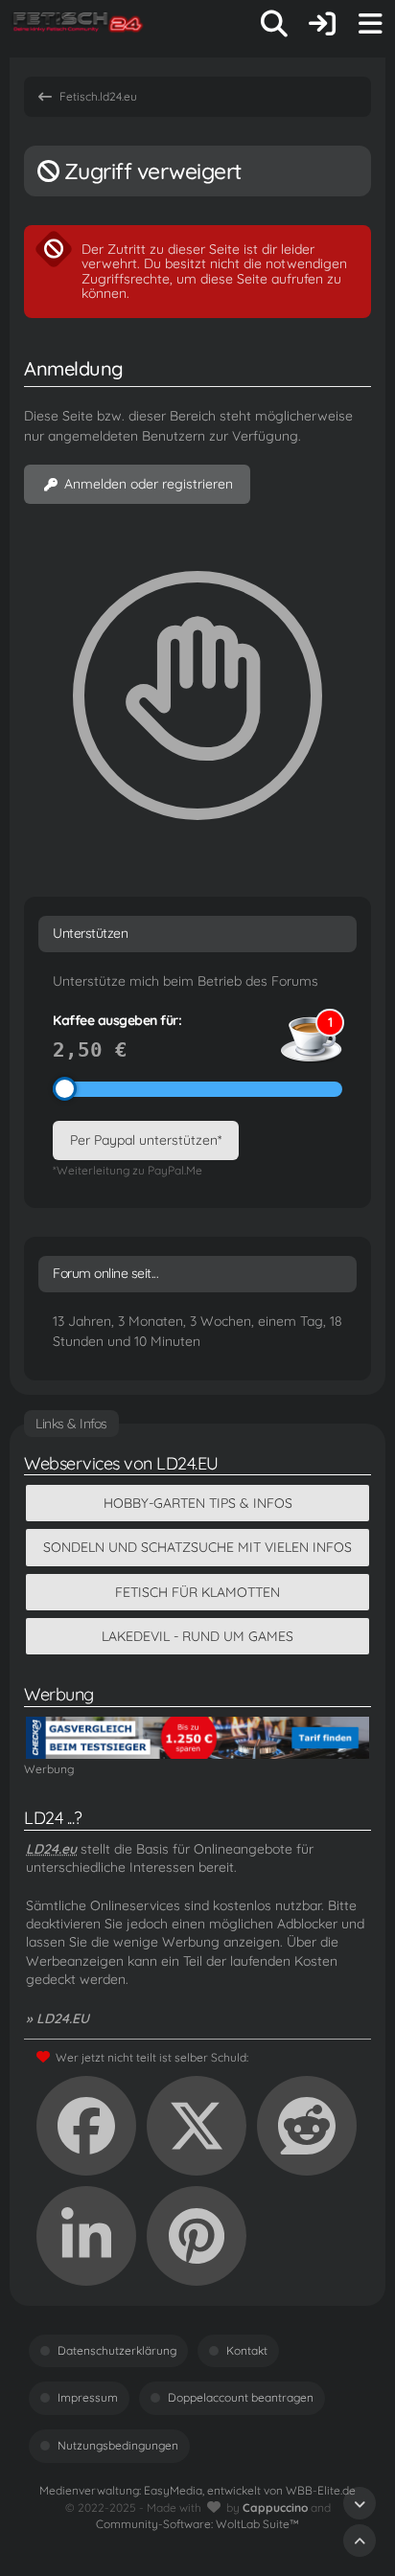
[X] (197, 2126)
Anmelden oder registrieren (149, 484)
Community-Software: (197, 2524)
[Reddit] (307, 2126)
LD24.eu (51, 1849)
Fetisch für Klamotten (197, 1592)
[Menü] (370, 24)
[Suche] (274, 24)
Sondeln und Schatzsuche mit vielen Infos (197, 1547)
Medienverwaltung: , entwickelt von (197, 2490)
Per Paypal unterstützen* (146, 1140)
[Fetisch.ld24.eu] (79, 24)
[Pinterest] (197, 2236)
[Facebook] (86, 2126)
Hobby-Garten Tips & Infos (198, 1503)
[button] (86, 2236)
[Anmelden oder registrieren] (322, 24)
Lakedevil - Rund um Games (197, 1636)
